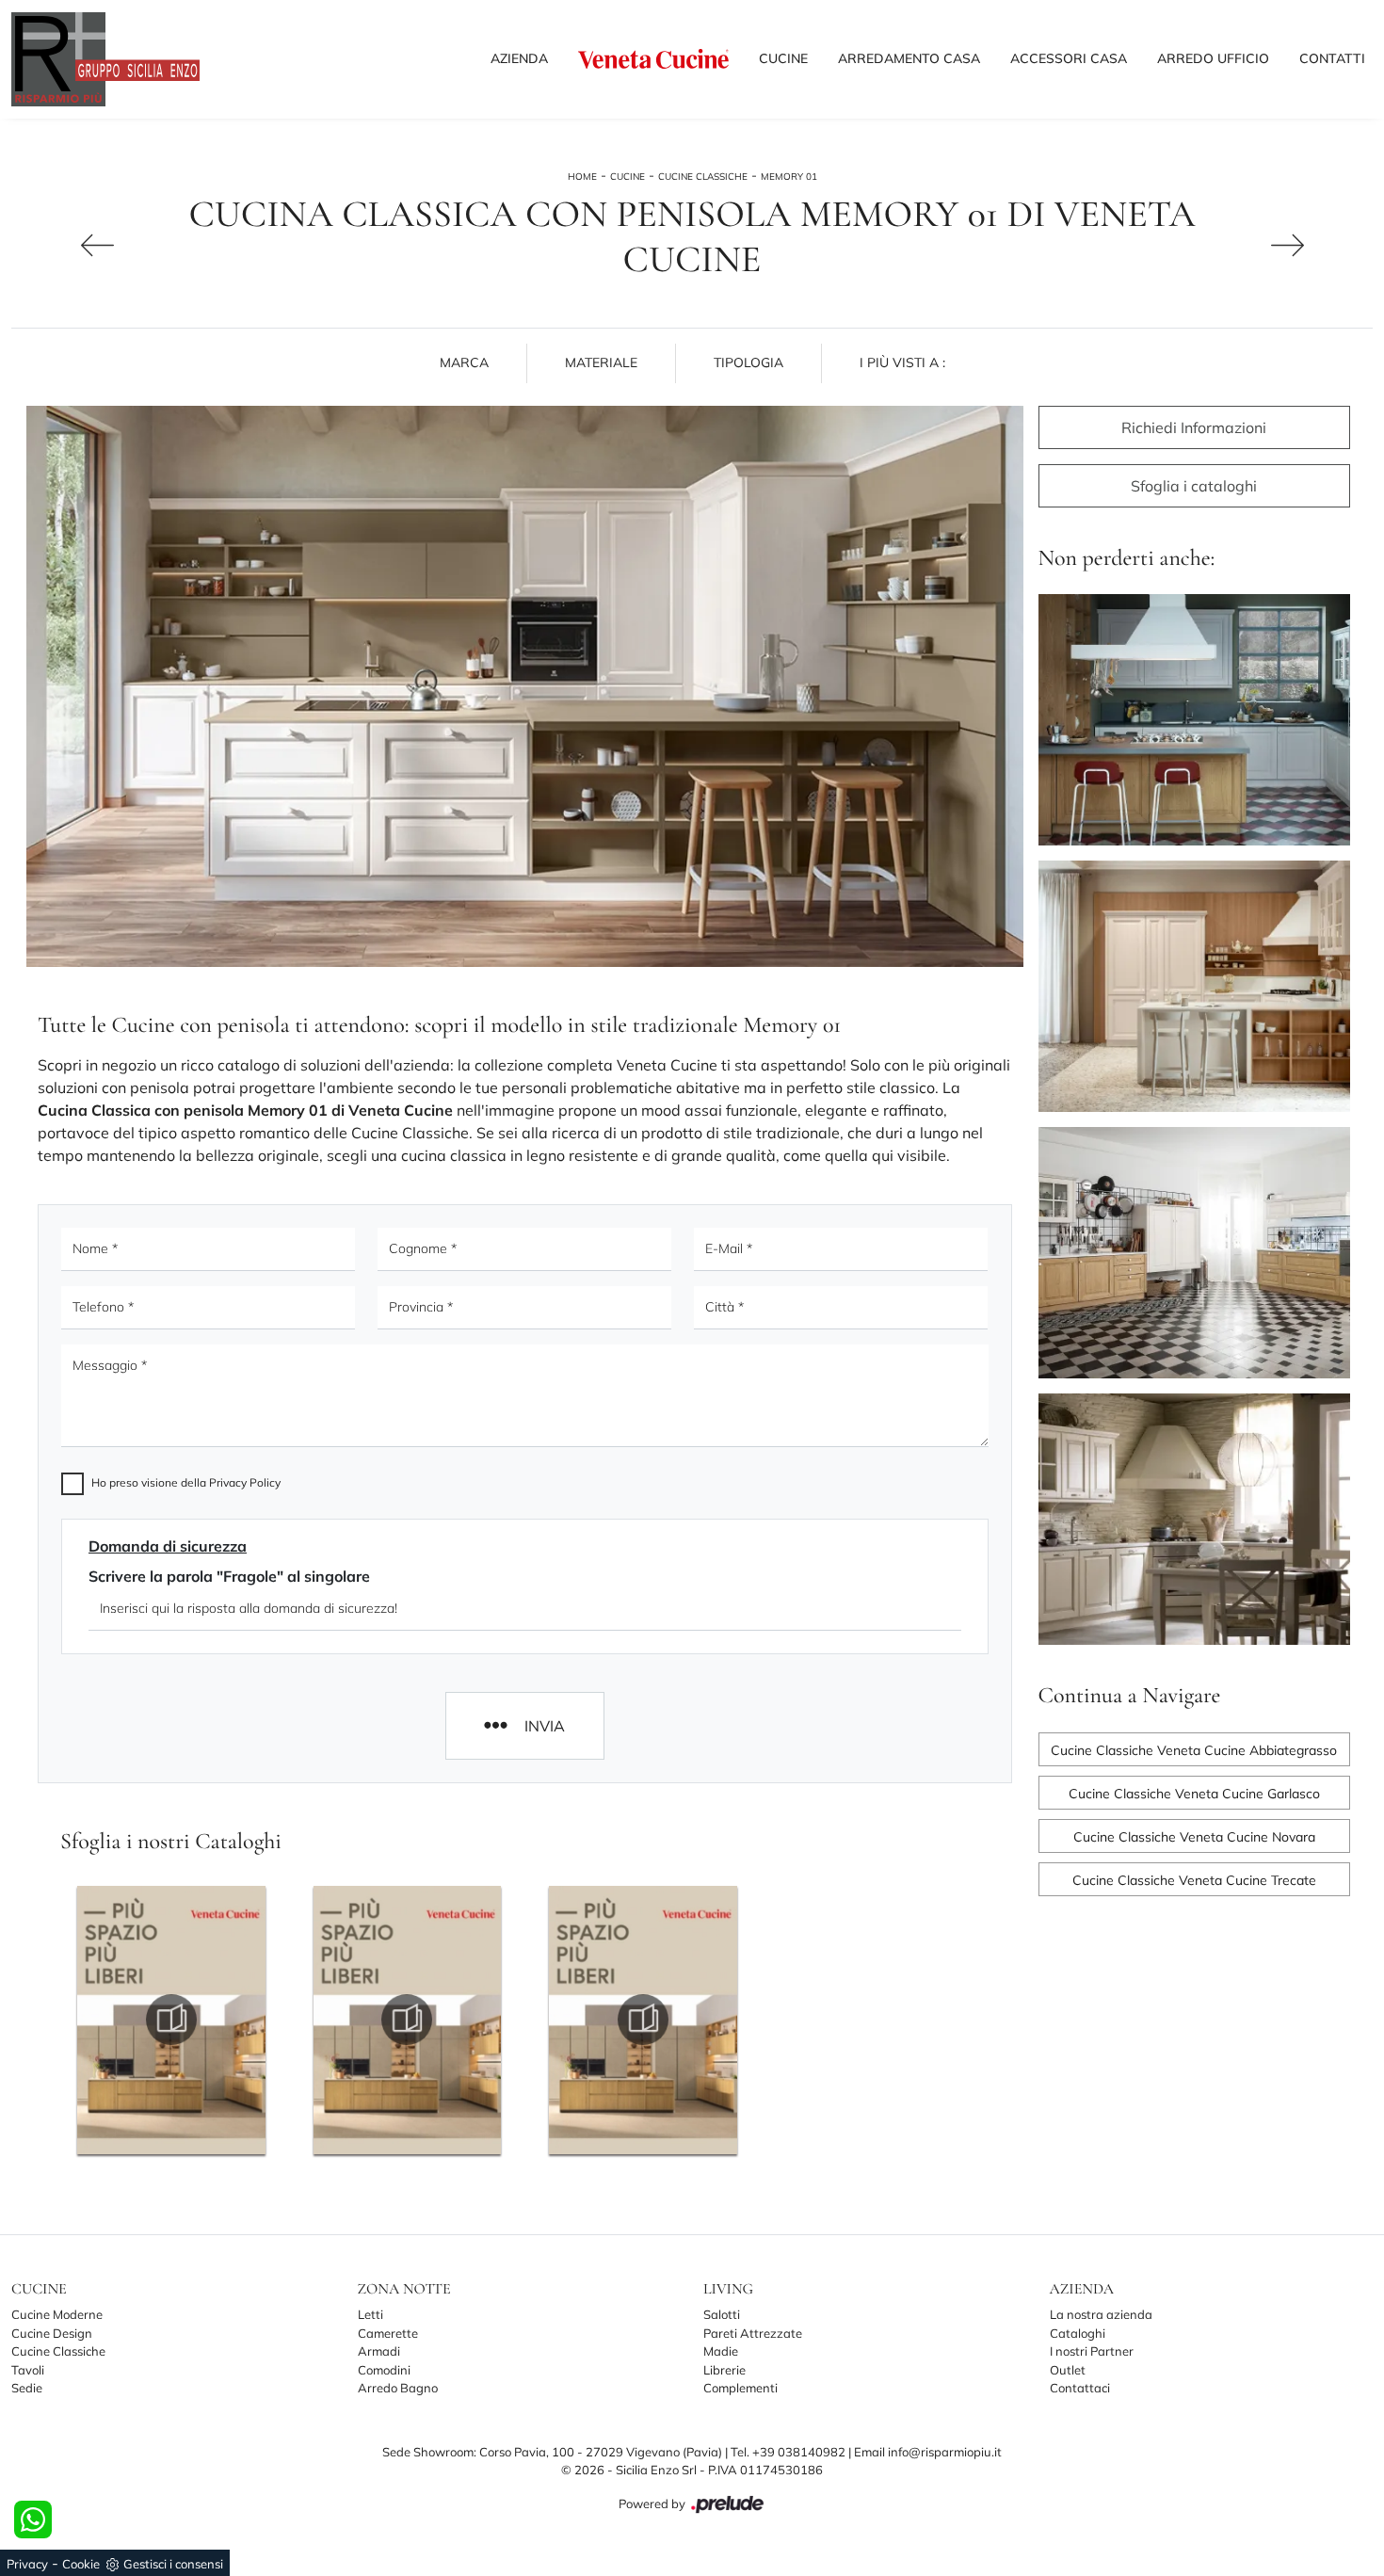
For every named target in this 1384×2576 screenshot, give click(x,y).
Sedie (27, 2388)
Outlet (1068, 2370)
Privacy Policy (245, 1482)
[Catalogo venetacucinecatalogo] (171, 2020)
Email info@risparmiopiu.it (928, 2452)
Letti (370, 2314)
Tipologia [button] (748, 362)
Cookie (81, 2564)
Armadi (379, 2351)
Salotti (722, 2314)
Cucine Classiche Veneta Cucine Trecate (1194, 1880)
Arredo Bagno (398, 2388)
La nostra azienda (1101, 2314)
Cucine (783, 58)
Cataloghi (1078, 2333)
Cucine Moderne (57, 2314)
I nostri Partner (1092, 2351)
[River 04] (68, 245)
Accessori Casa (1069, 58)
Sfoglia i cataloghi (1194, 486)
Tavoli (28, 2370)
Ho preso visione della (186, 1482)
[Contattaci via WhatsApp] (33, 2520)
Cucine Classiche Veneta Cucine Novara (1194, 1837)
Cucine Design (52, 2333)
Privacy (27, 2564)
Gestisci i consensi (173, 2564)
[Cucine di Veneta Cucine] (653, 58)
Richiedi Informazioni (1194, 427)
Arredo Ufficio (1213, 58)
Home (582, 177)
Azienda (519, 58)
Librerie (724, 2370)
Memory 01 (789, 177)
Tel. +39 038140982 (789, 2452)
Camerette (388, 2333)
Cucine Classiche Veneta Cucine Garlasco (1194, 1794)
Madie (721, 2351)
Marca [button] (464, 362)
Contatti (1332, 58)
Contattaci (1080, 2388)
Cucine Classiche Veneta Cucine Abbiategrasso (1194, 1750)
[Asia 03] (1317, 245)
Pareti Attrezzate (753, 2333)
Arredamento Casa (909, 58)
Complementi (740, 2388)
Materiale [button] (601, 362)
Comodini (384, 2370)
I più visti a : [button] (902, 362)
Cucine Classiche (703, 177)
